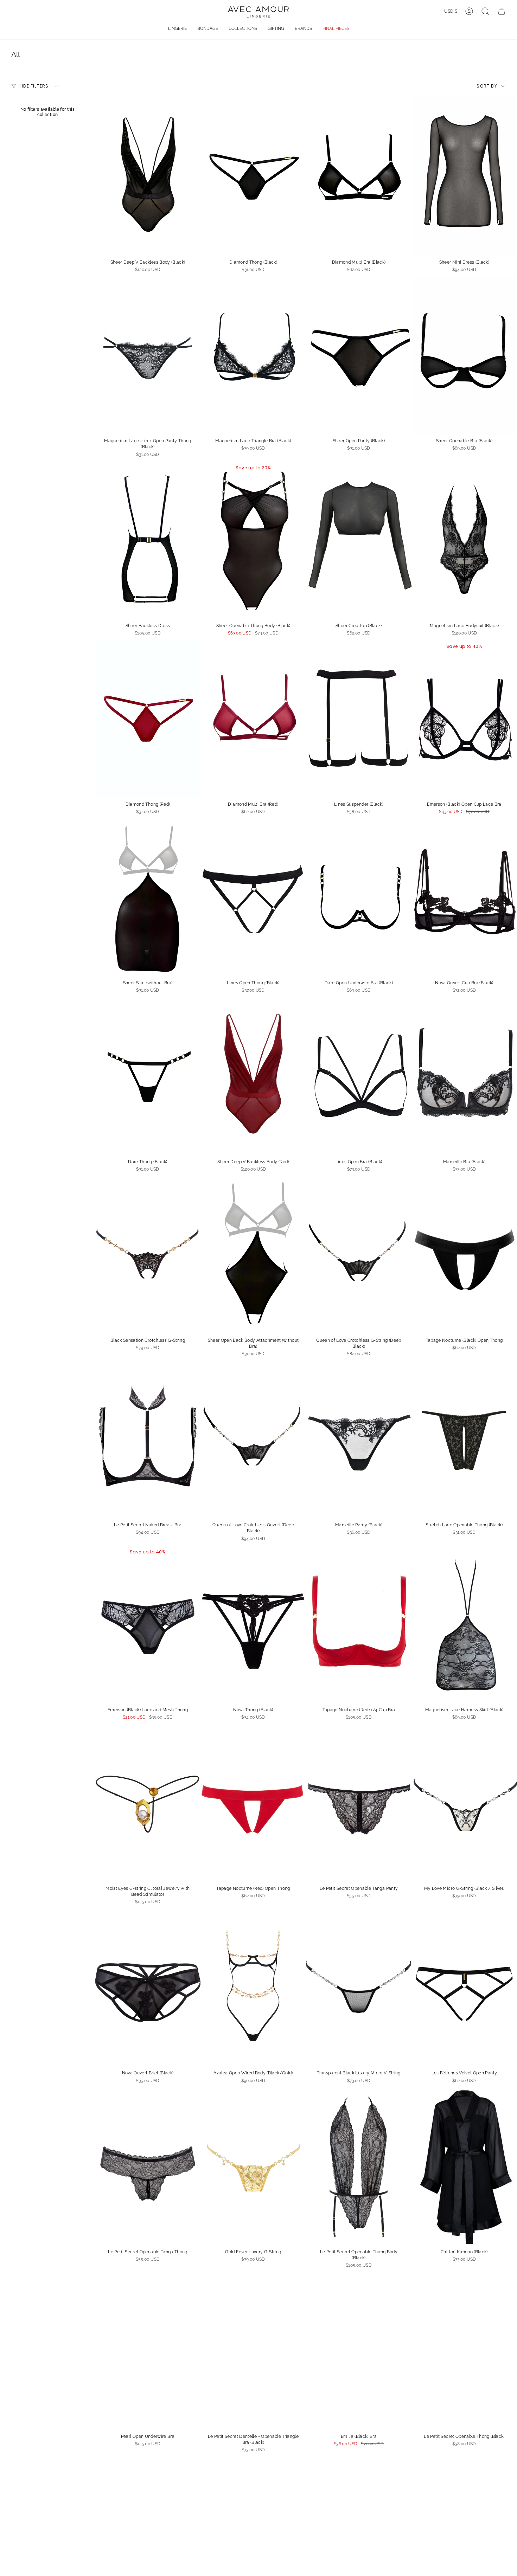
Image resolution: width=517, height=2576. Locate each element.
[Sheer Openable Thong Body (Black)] (253, 540)
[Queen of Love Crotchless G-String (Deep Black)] (359, 1255)
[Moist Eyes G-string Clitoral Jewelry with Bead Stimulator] (148, 1803)
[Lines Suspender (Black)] (359, 719)
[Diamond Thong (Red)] (148, 719)
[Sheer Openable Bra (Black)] (464, 355)
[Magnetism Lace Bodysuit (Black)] (464, 540)
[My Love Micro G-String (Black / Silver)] (464, 1803)
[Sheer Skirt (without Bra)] (148, 897)
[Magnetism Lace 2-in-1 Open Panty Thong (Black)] (148, 355)
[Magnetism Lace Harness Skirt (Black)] (464, 1624)
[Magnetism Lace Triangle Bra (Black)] (253, 355)
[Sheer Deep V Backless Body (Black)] (148, 176)
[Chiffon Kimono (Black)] (464, 2166)
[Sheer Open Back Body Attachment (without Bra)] (253, 1255)
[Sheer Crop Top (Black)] (359, 540)
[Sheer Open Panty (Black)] (359, 355)
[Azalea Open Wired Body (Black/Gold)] (253, 1987)
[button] (177, 29)
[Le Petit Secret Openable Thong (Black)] (464, 2351)
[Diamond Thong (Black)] (253, 176)
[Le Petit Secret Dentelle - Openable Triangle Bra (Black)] (253, 2351)
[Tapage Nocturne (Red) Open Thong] (253, 1803)
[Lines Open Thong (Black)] (253, 897)
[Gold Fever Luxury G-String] (253, 2166)
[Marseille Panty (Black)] (359, 1439)
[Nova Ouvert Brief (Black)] (148, 1987)
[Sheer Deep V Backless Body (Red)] (253, 1076)
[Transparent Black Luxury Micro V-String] (359, 1987)
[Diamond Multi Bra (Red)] (253, 719)
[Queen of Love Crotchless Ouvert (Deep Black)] (253, 1439)
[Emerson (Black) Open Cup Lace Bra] (464, 719)
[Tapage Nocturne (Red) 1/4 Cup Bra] (359, 1624)
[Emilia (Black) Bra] (359, 2351)
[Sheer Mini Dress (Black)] (464, 176)
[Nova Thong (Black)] (253, 1624)
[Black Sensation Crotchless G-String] (148, 1255)
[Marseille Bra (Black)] (464, 1076)
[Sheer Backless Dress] (148, 540)
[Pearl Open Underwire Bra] (148, 2351)
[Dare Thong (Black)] (148, 1076)
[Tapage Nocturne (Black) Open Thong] (464, 1255)
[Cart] (502, 11)
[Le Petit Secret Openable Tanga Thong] (148, 2166)
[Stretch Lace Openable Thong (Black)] (464, 1439)
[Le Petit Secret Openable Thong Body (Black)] (359, 2166)
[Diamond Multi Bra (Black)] (359, 176)
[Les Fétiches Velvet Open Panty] (464, 1987)
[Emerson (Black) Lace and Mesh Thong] (148, 1624)
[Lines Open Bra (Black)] (359, 1076)
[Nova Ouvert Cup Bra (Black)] (464, 897)
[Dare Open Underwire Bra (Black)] (359, 897)
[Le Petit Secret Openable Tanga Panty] (359, 1803)
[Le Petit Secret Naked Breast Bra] (148, 1439)
